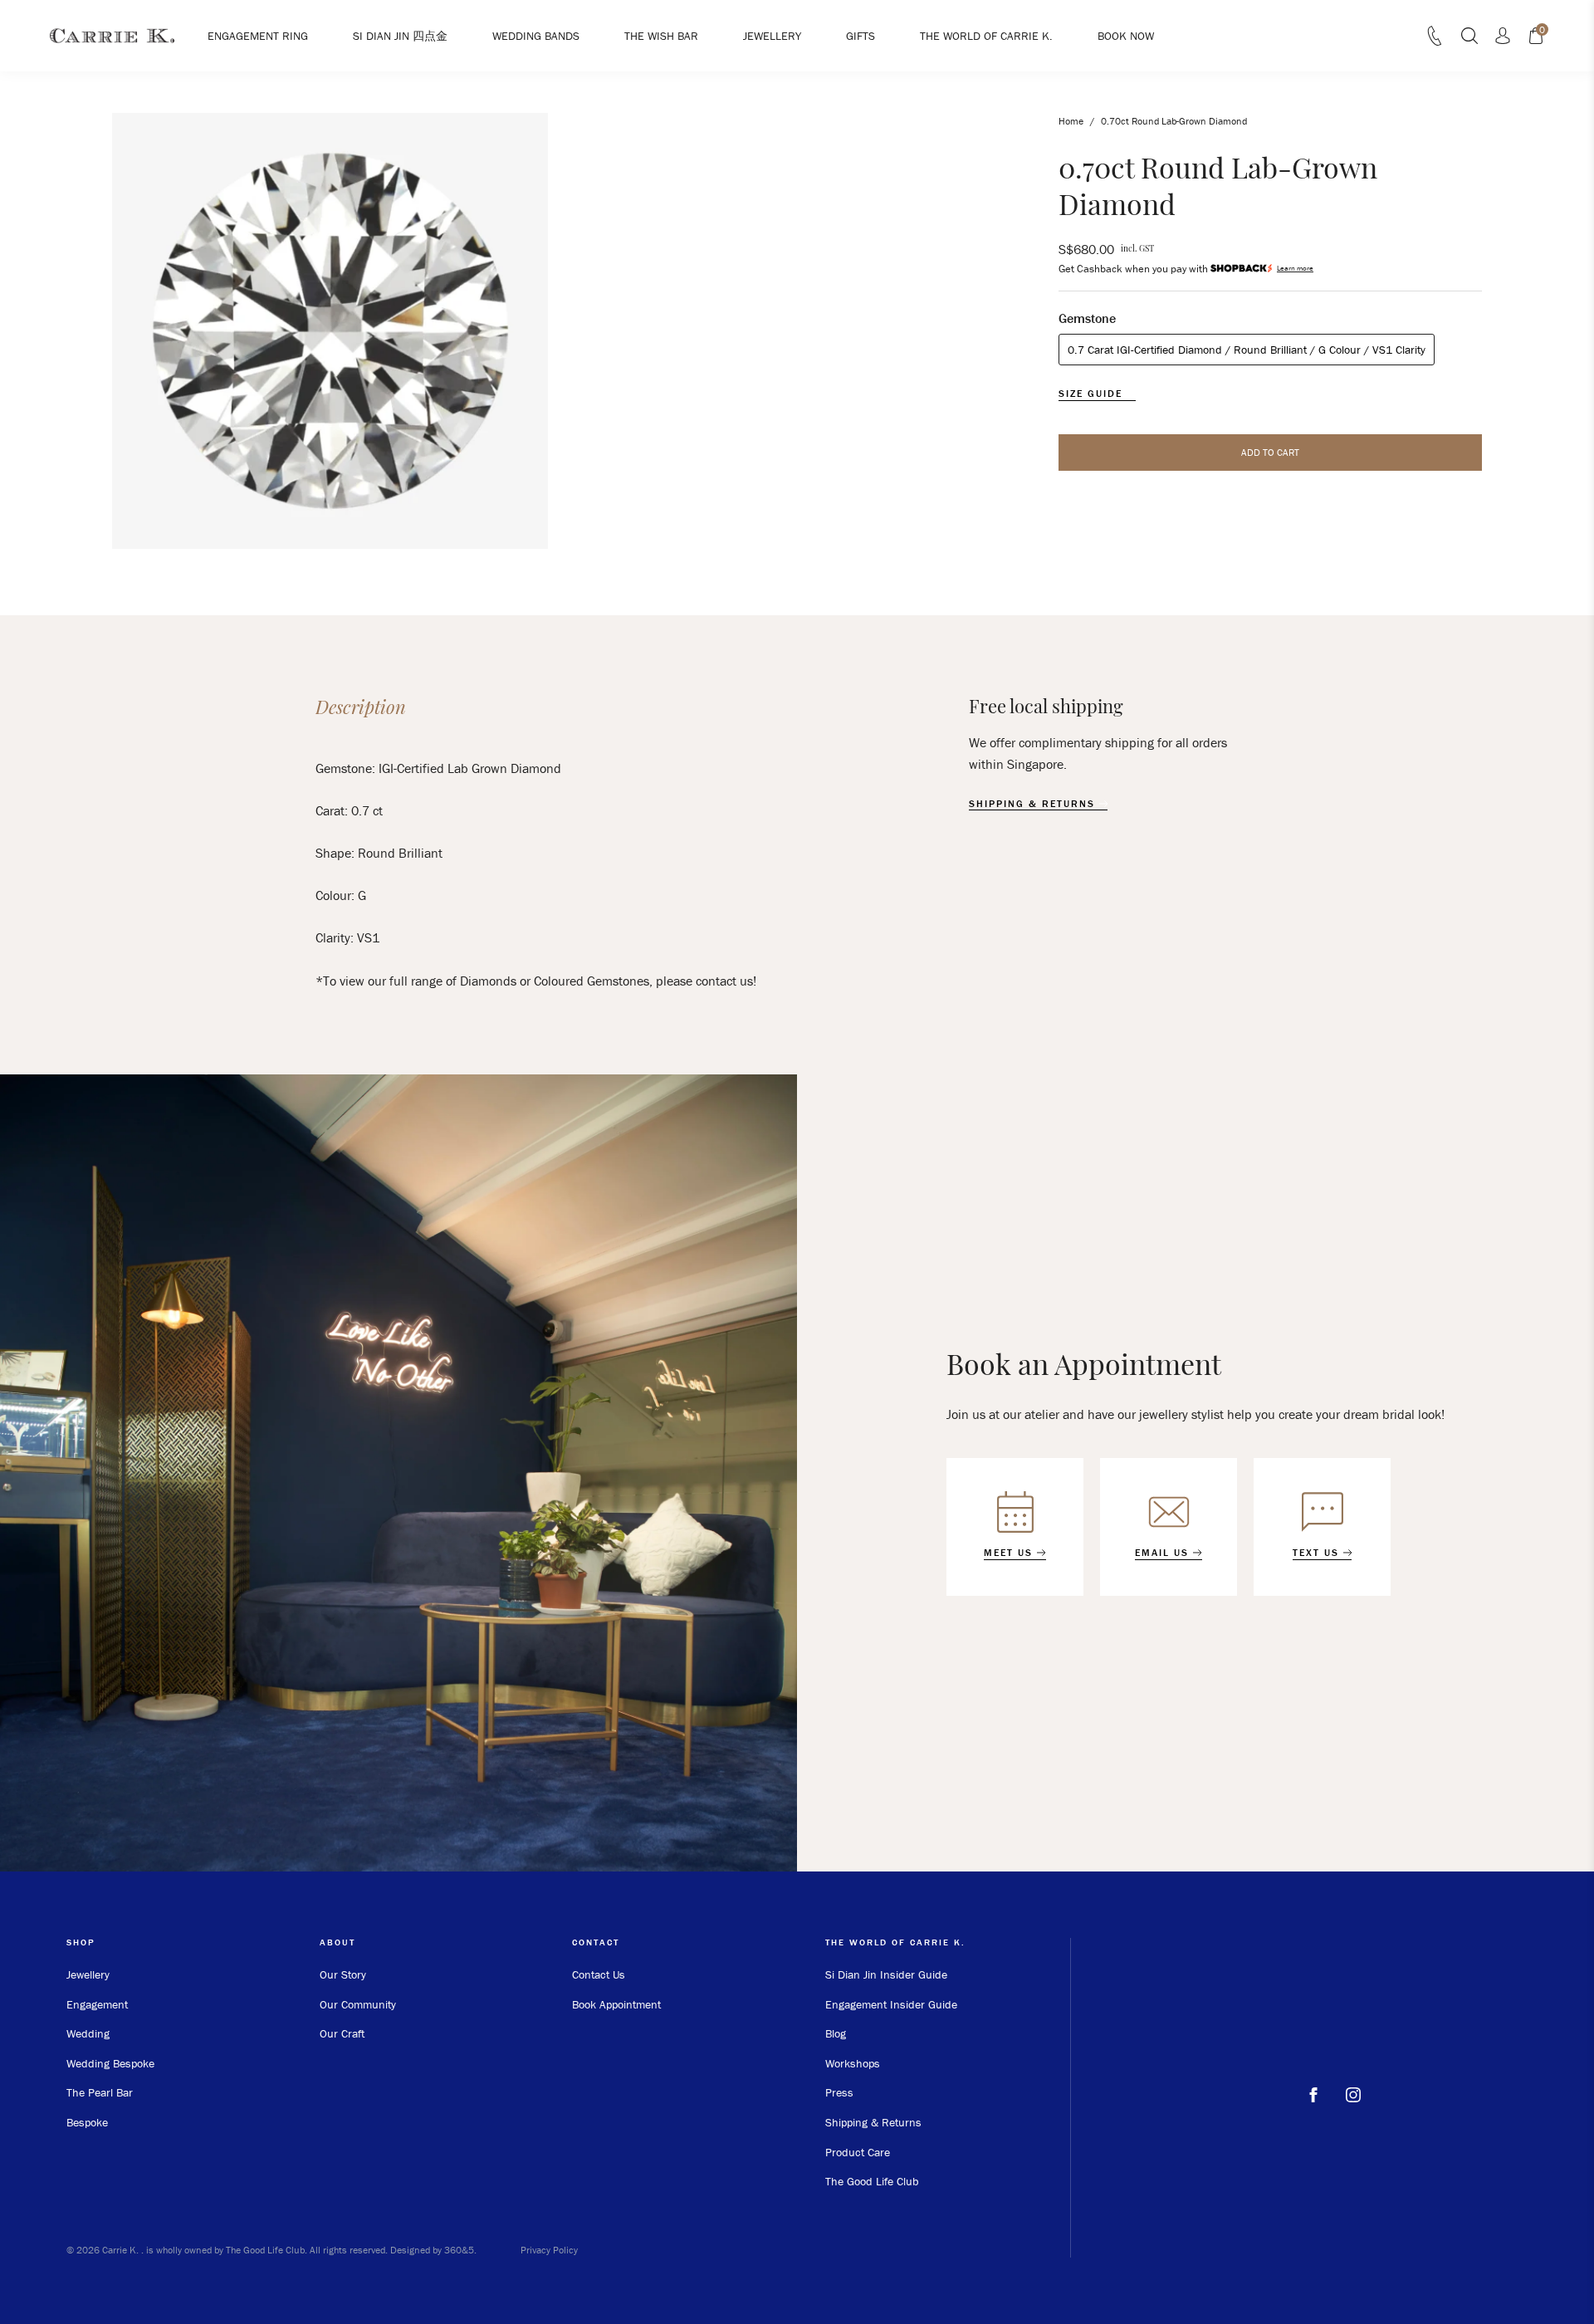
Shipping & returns (1034, 804)
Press (839, 2092)
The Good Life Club (872, 2181)
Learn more (1295, 269)
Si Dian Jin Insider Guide (886, 1974)
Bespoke (87, 2122)
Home (1071, 121)
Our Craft (342, 2033)
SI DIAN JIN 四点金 (400, 36)
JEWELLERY (772, 36)
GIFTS (861, 36)
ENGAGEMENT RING (258, 36)
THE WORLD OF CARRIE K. (986, 36)
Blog (836, 2033)
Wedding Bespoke (110, 2063)
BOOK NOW (1126, 36)
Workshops (853, 2063)
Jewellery (88, 1974)
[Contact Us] (1435, 41)
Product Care (858, 2152)
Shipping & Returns (873, 2122)
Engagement (97, 2004)
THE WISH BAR (661, 36)
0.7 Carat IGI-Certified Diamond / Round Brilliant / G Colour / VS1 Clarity (1247, 350)
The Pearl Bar (100, 2092)
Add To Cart (1270, 452)
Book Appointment (616, 2004)
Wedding (88, 2033)
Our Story (343, 1974)
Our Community (358, 2004)
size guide (1093, 394)
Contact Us (599, 1974)
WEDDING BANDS (536, 36)
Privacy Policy (549, 2250)
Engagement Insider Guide (891, 2004)
